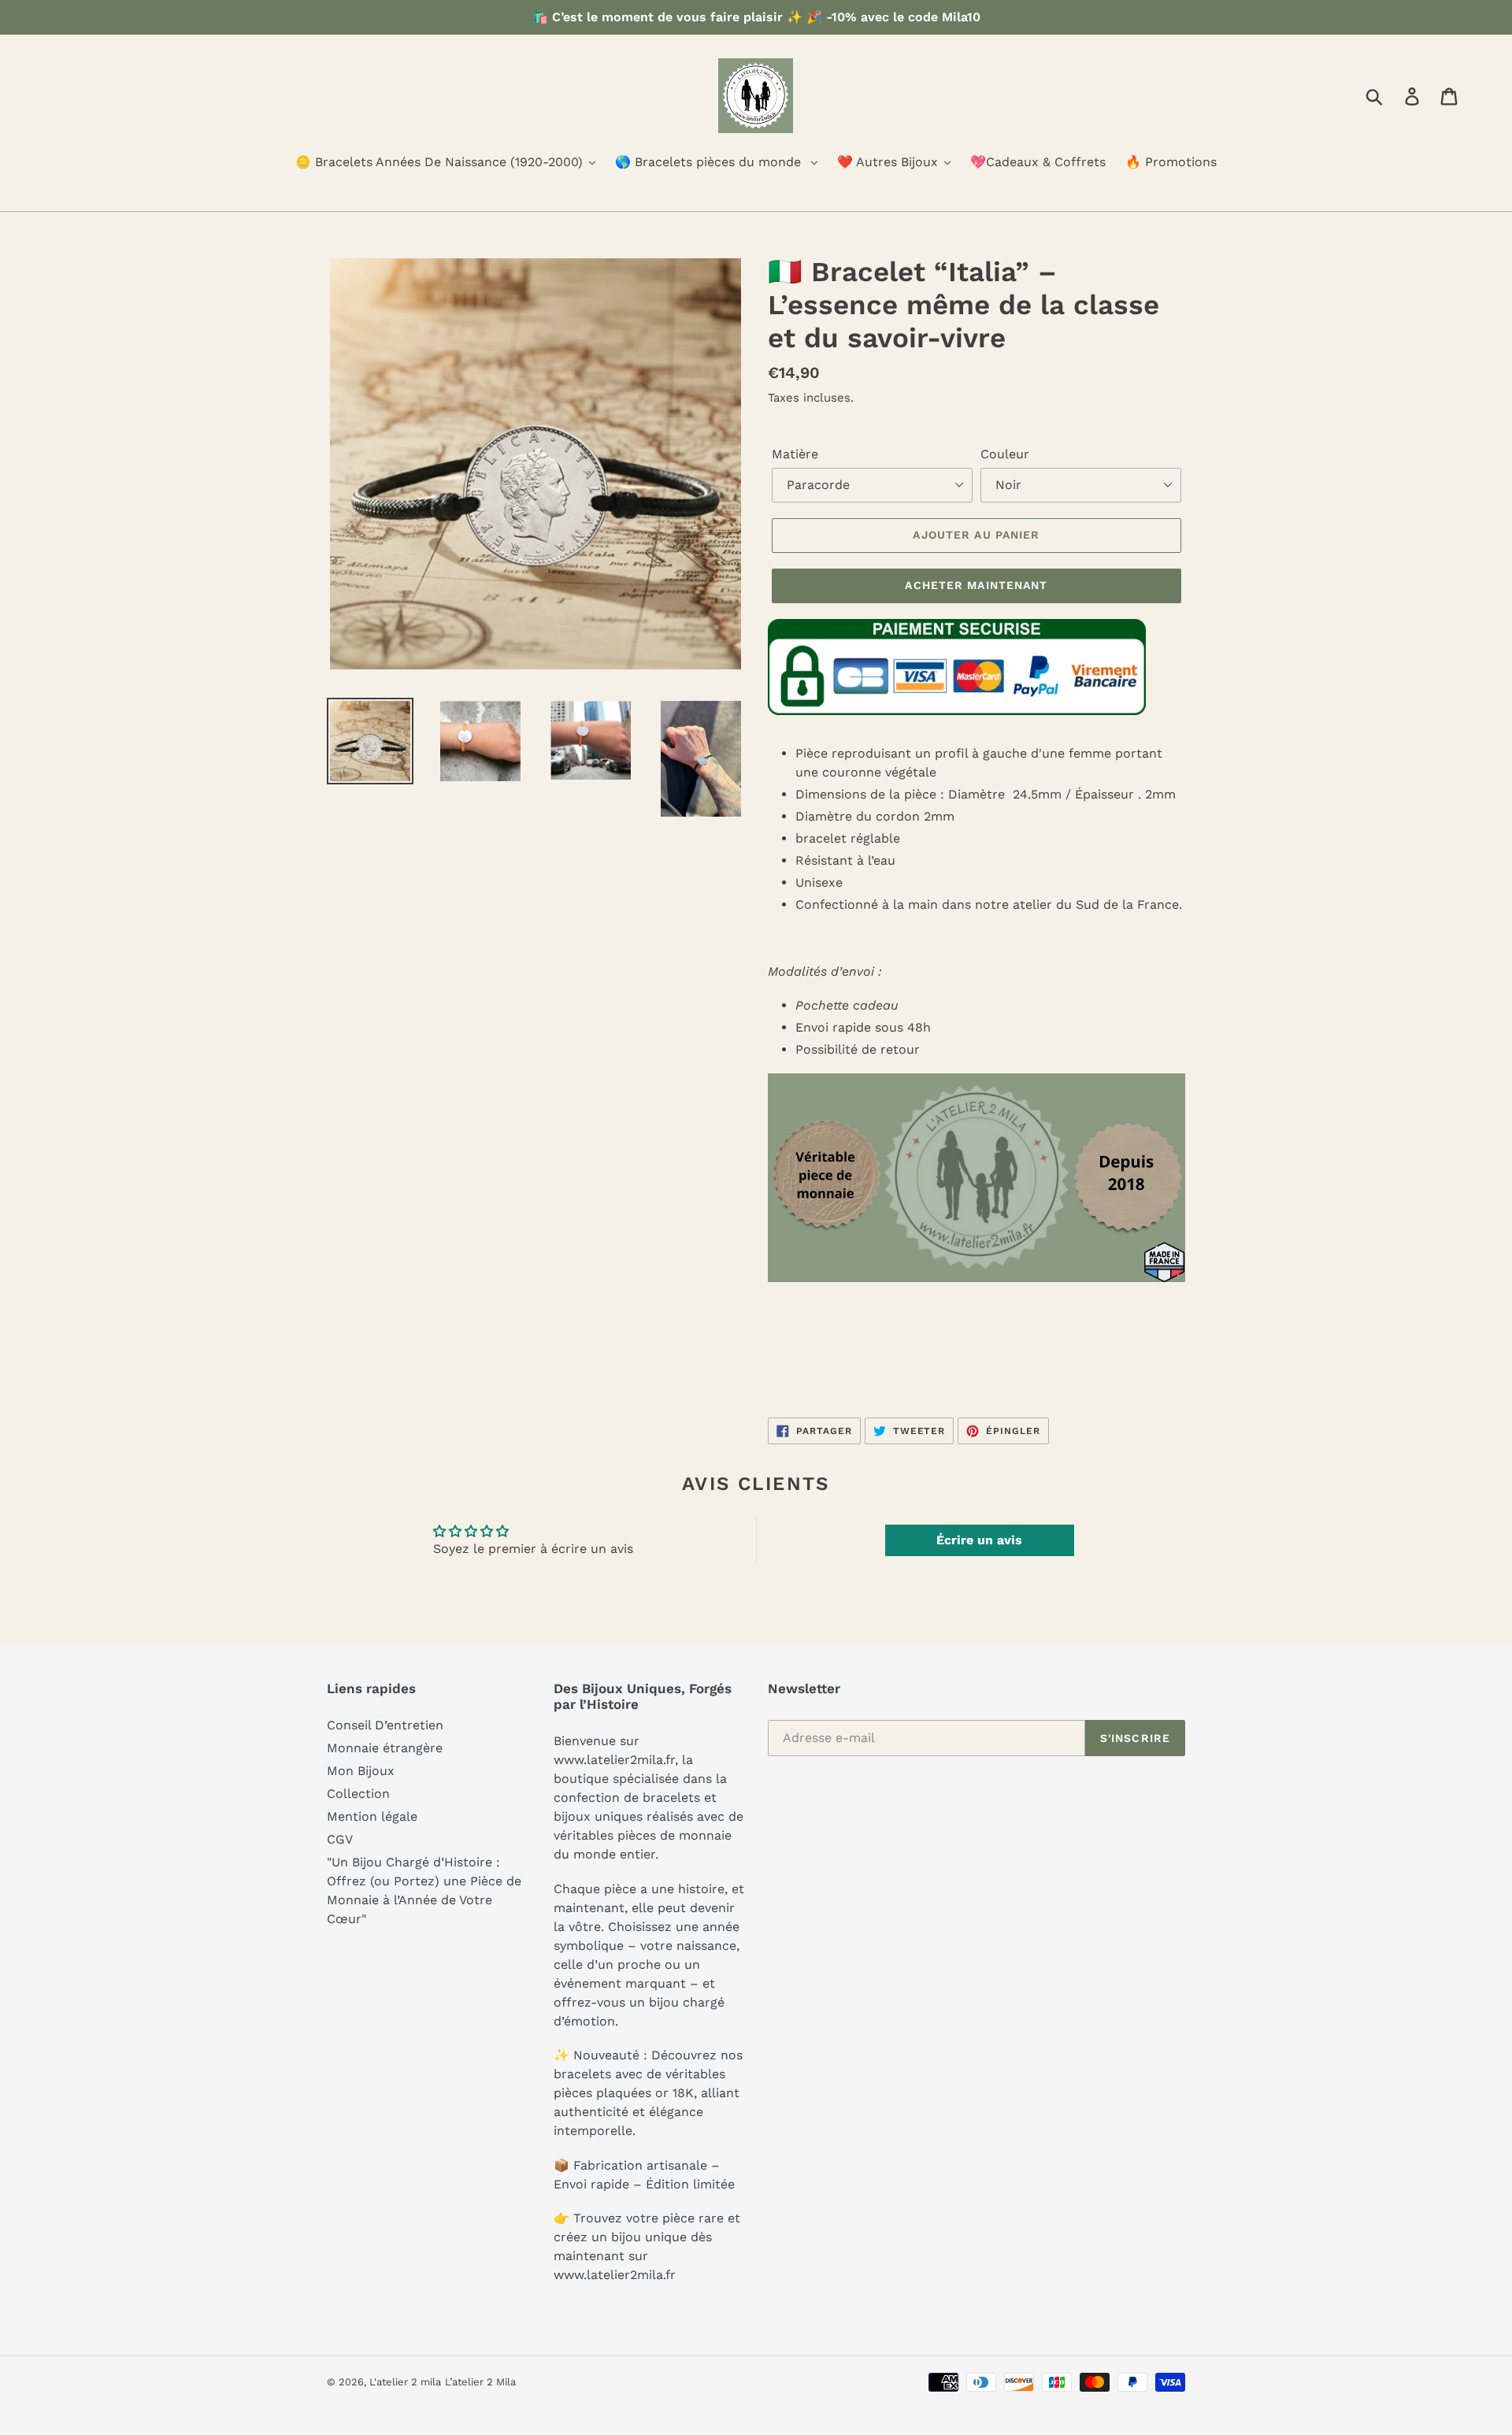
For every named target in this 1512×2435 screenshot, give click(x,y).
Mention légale (372, 1816)
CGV (340, 1839)
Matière (795, 454)
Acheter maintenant (976, 585)
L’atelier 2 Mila (480, 2382)
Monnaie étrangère (385, 1748)
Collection (358, 1794)
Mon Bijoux (361, 1771)
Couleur (1005, 454)
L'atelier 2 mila (405, 2382)
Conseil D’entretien (385, 1725)
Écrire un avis (979, 1540)
